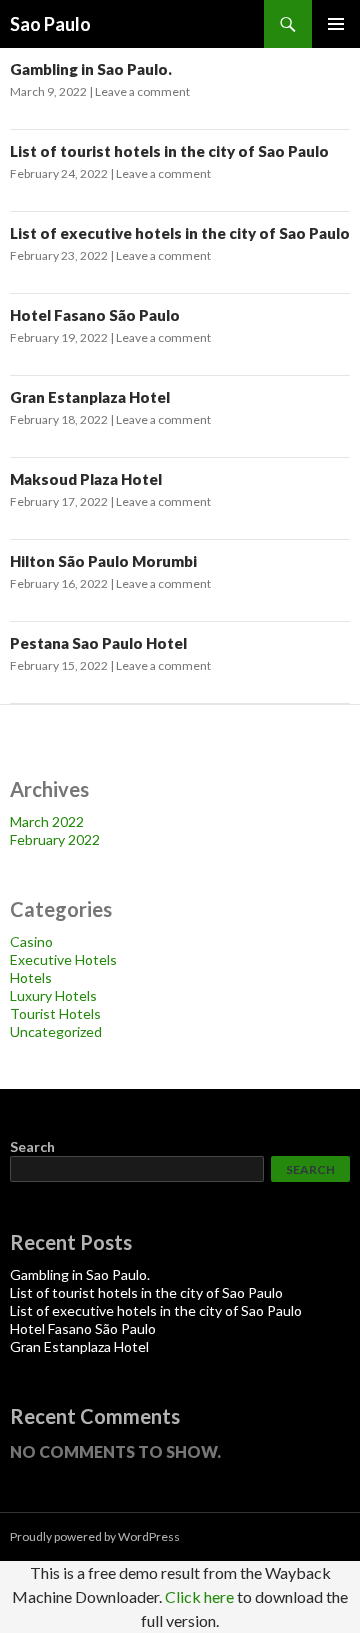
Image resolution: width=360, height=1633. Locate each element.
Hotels (31, 977)
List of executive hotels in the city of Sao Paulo (180, 233)
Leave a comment (142, 91)
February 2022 (55, 839)
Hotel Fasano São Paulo (95, 315)
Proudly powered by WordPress (95, 1536)
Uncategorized (56, 1031)
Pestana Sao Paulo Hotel (98, 643)
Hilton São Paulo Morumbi (103, 561)
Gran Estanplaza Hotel (90, 397)
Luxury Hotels (53, 995)
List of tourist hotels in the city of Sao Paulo (169, 151)
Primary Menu (336, 24)
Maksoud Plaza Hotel (86, 479)
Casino (31, 941)
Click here (199, 1596)
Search (32, 1146)
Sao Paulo (50, 24)
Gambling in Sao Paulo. (91, 69)
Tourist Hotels (55, 1013)
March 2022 (47, 821)
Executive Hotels (63, 959)
